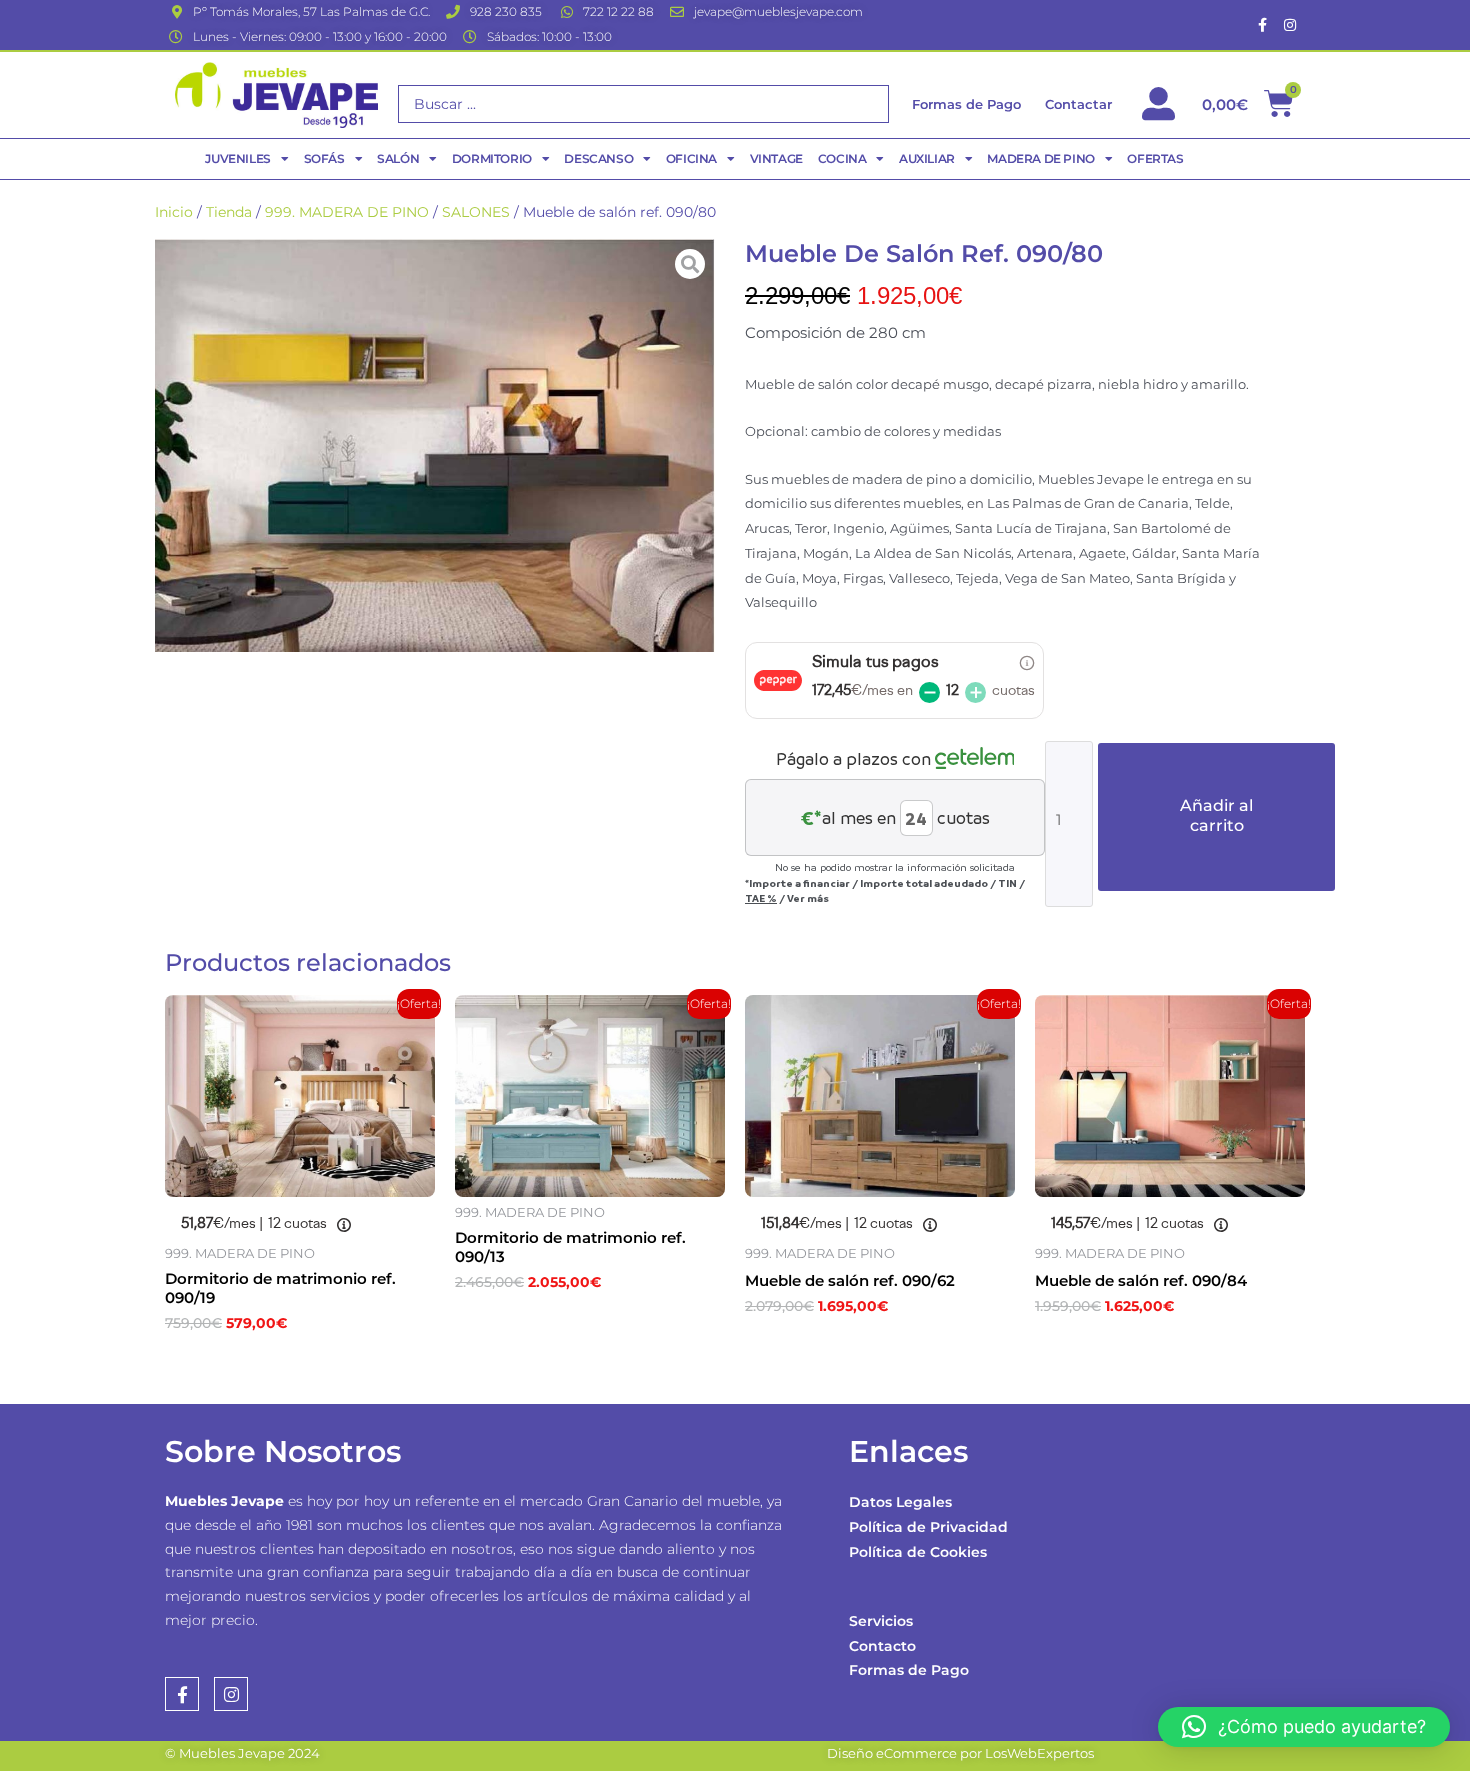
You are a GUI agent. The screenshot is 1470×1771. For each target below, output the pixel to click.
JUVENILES (237, 158)
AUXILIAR (927, 158)
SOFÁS (324, 158)
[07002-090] (435, 445)
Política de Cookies (918, 1552)
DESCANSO (598, 158)
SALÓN (398, 158)
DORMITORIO (492, 158)
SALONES (476, 212)
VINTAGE (776, 158)
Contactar (1078, 104)
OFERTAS (1155, 158)
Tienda (229, 212)
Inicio (174, 212)
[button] (1304, 1727)
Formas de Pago (909, 1670)
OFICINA (691, 158)
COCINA (842, 158)
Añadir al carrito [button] (265, 1366)
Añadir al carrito (1216, 815)
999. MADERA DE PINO (347, 212)
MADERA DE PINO (1040, 158)
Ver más (808, 898)
